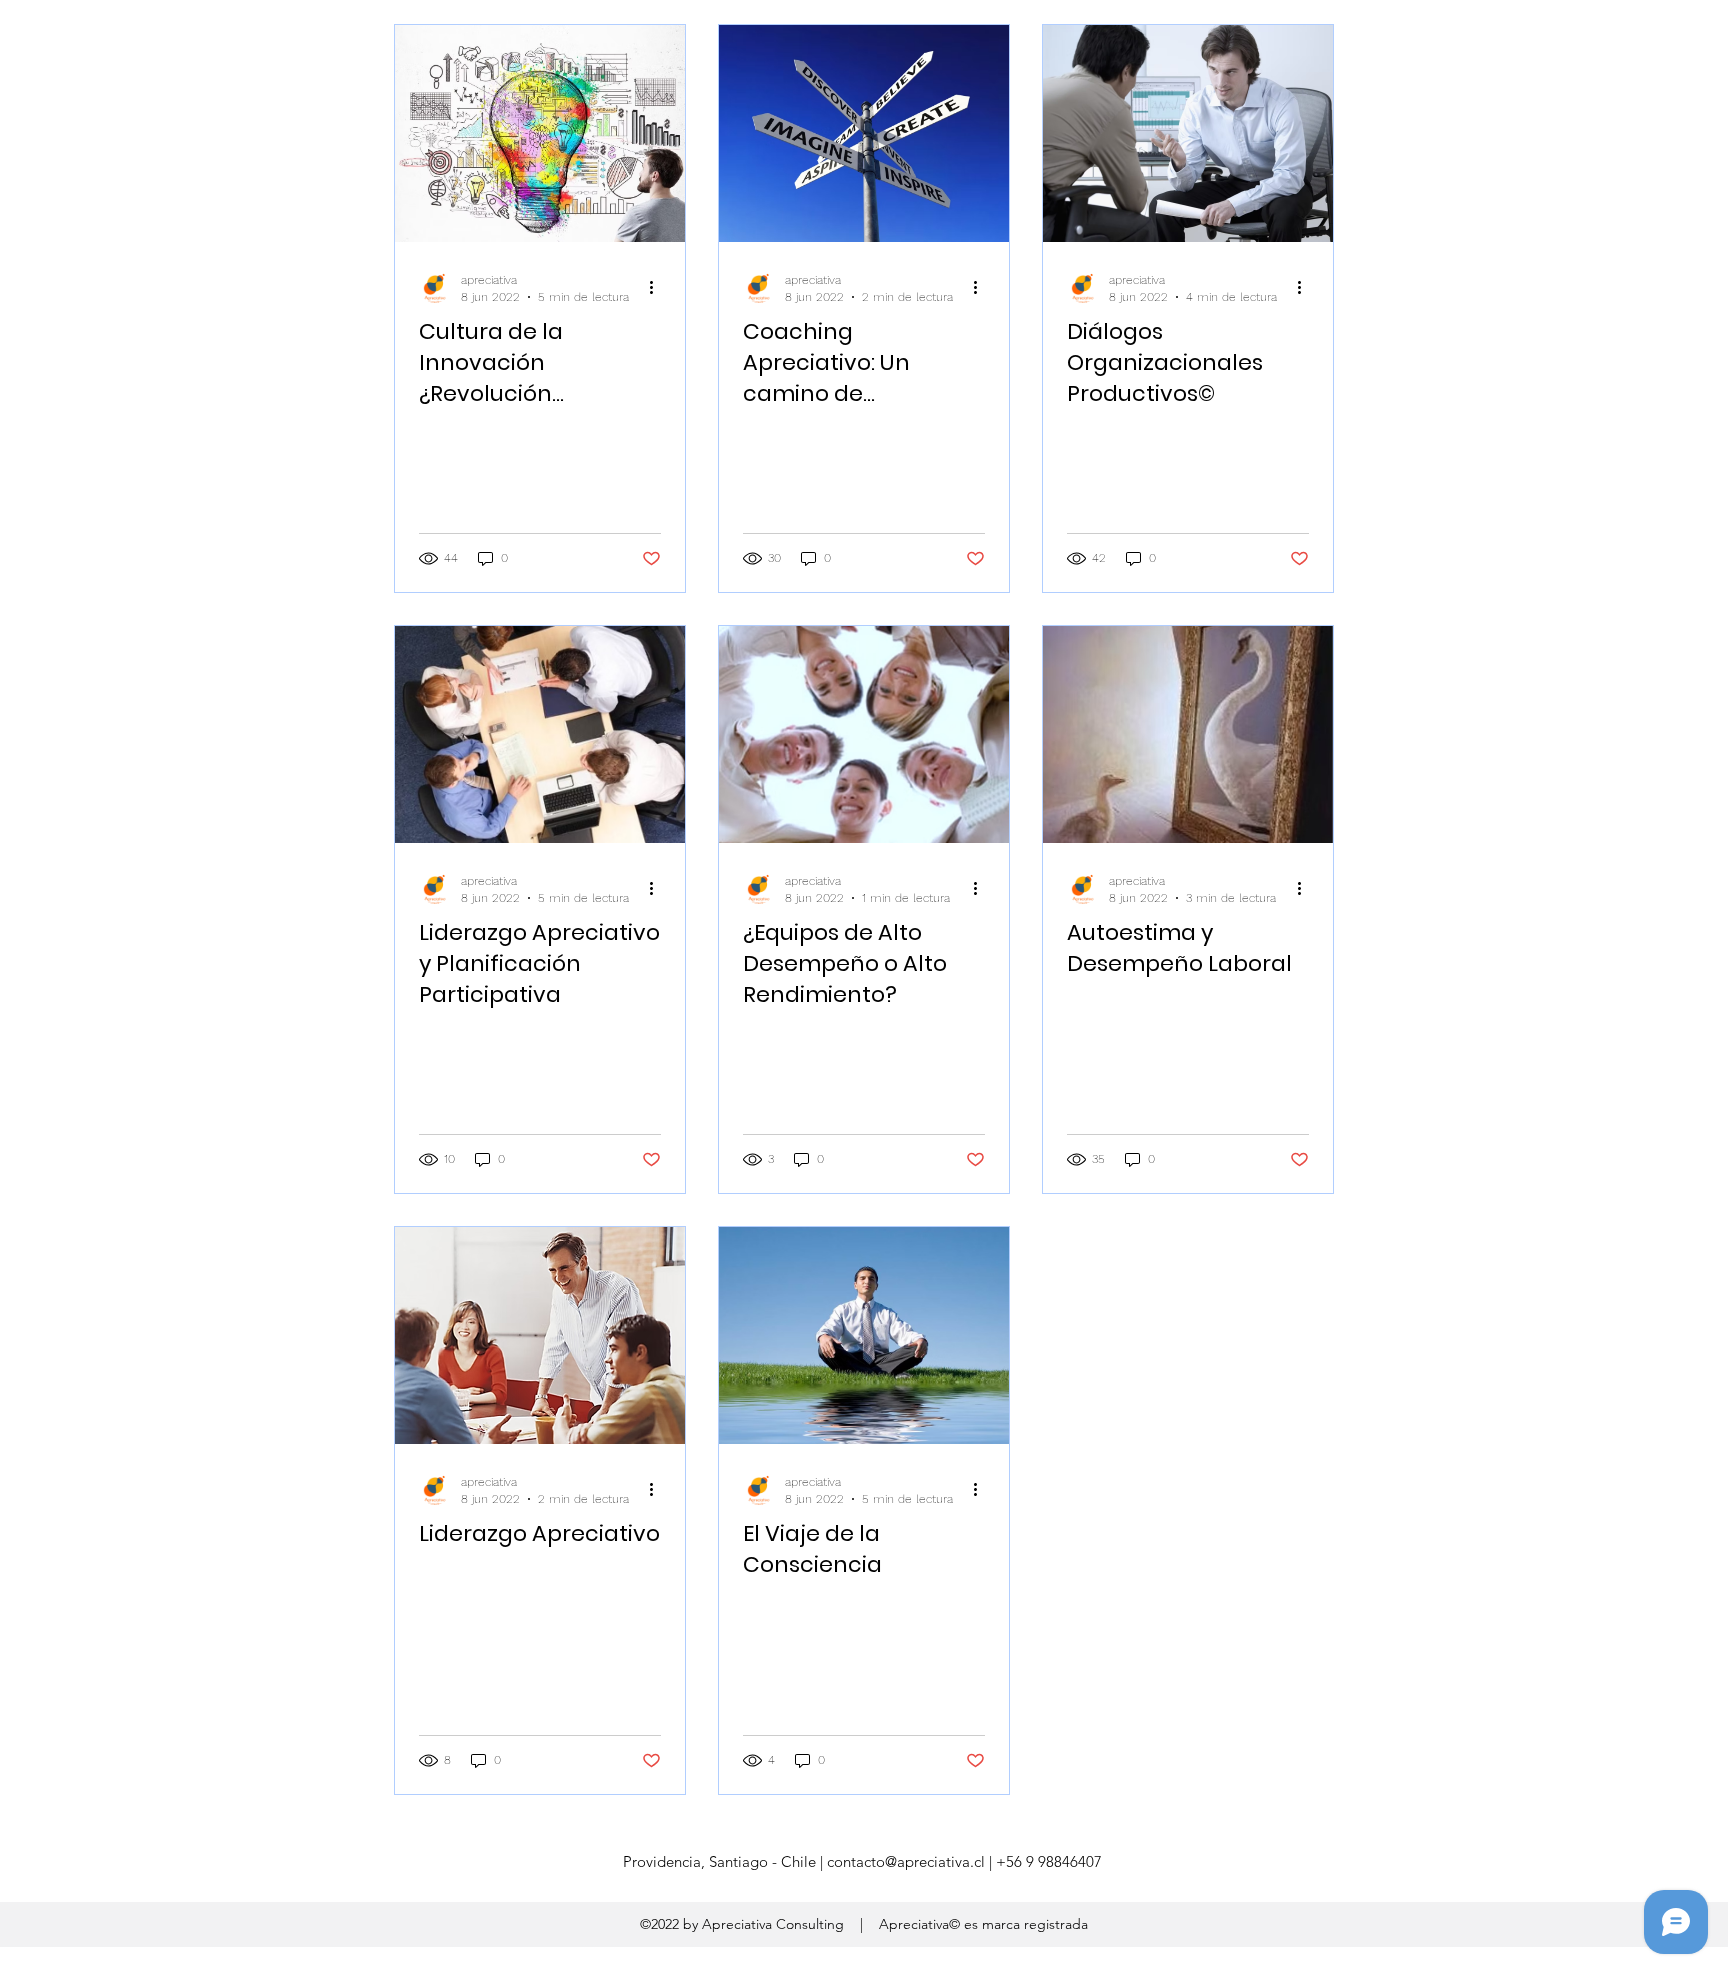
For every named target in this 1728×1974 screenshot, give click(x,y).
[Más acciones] (658, 287)
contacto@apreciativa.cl (906, 1861)
